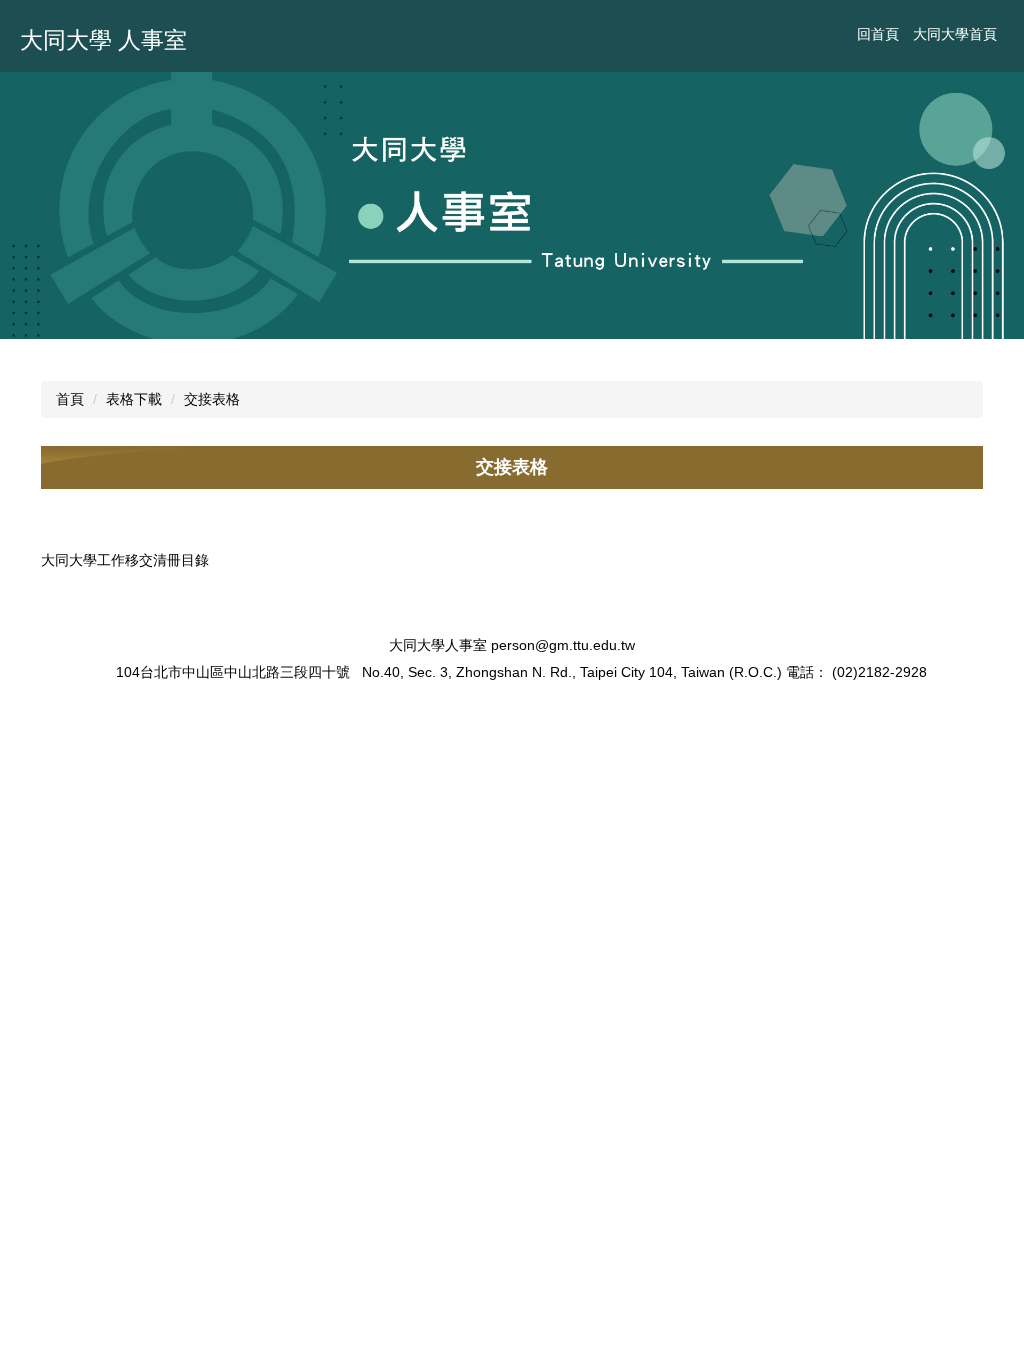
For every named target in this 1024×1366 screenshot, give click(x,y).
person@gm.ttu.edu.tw (563, 645)
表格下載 (134, 399)
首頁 (70, 399)
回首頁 (878, 34)
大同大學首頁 (955, 34)
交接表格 (212, 399)
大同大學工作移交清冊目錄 (125, 560)
